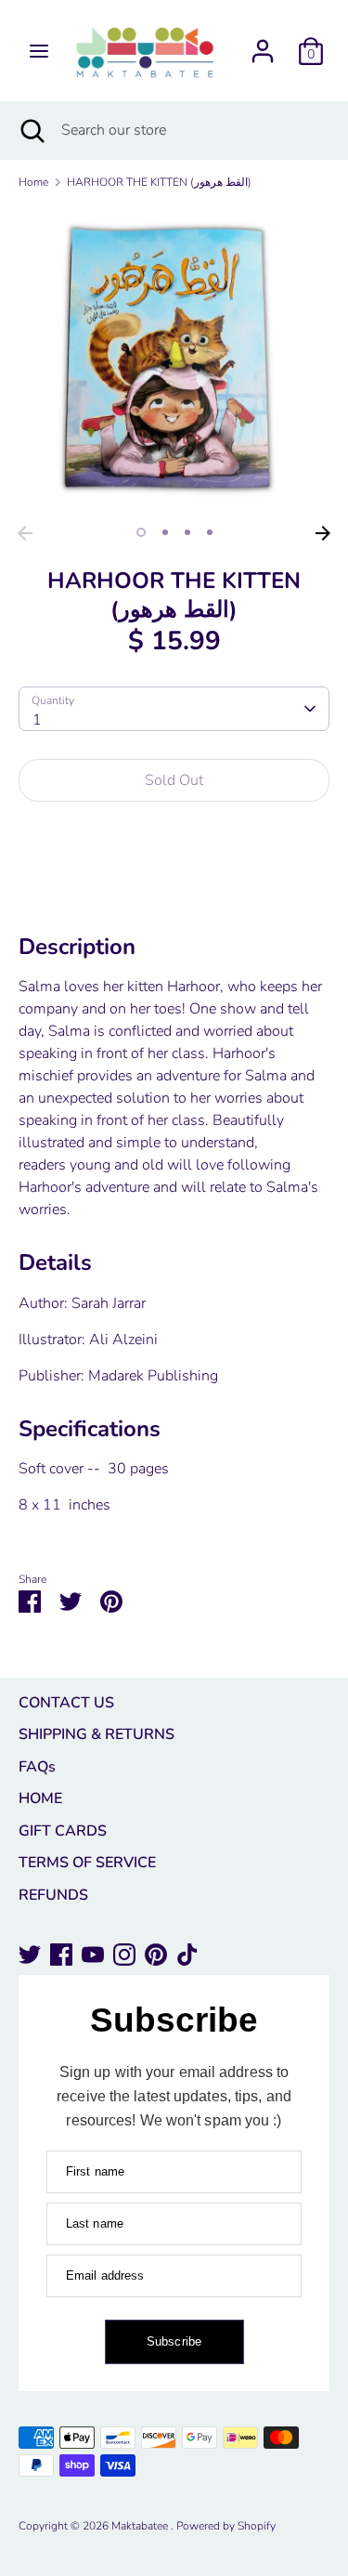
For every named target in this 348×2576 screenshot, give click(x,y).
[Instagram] (124, 1955)
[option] (174, 361)
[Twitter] (30, 1955)
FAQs (37, 1767)
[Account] (263, 44)
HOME (40, 1798)
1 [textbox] (37, 720)
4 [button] (210, 532)
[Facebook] (61, 1955)
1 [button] (141, 532)
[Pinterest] (156, 1955)
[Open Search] (31, 130)
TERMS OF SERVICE (87, 1863)
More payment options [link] (174, 882)
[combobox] (174, 709)
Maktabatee (141, 2526)
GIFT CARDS (63, 1831)
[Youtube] (93, 1955)
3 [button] (187, 532)
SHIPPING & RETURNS (97, 1734)
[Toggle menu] (39, 51)
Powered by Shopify (226, 2526)
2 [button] (165, 532)
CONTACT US (66, 1703)
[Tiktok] (187, 1955)
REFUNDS (53, 1895)
